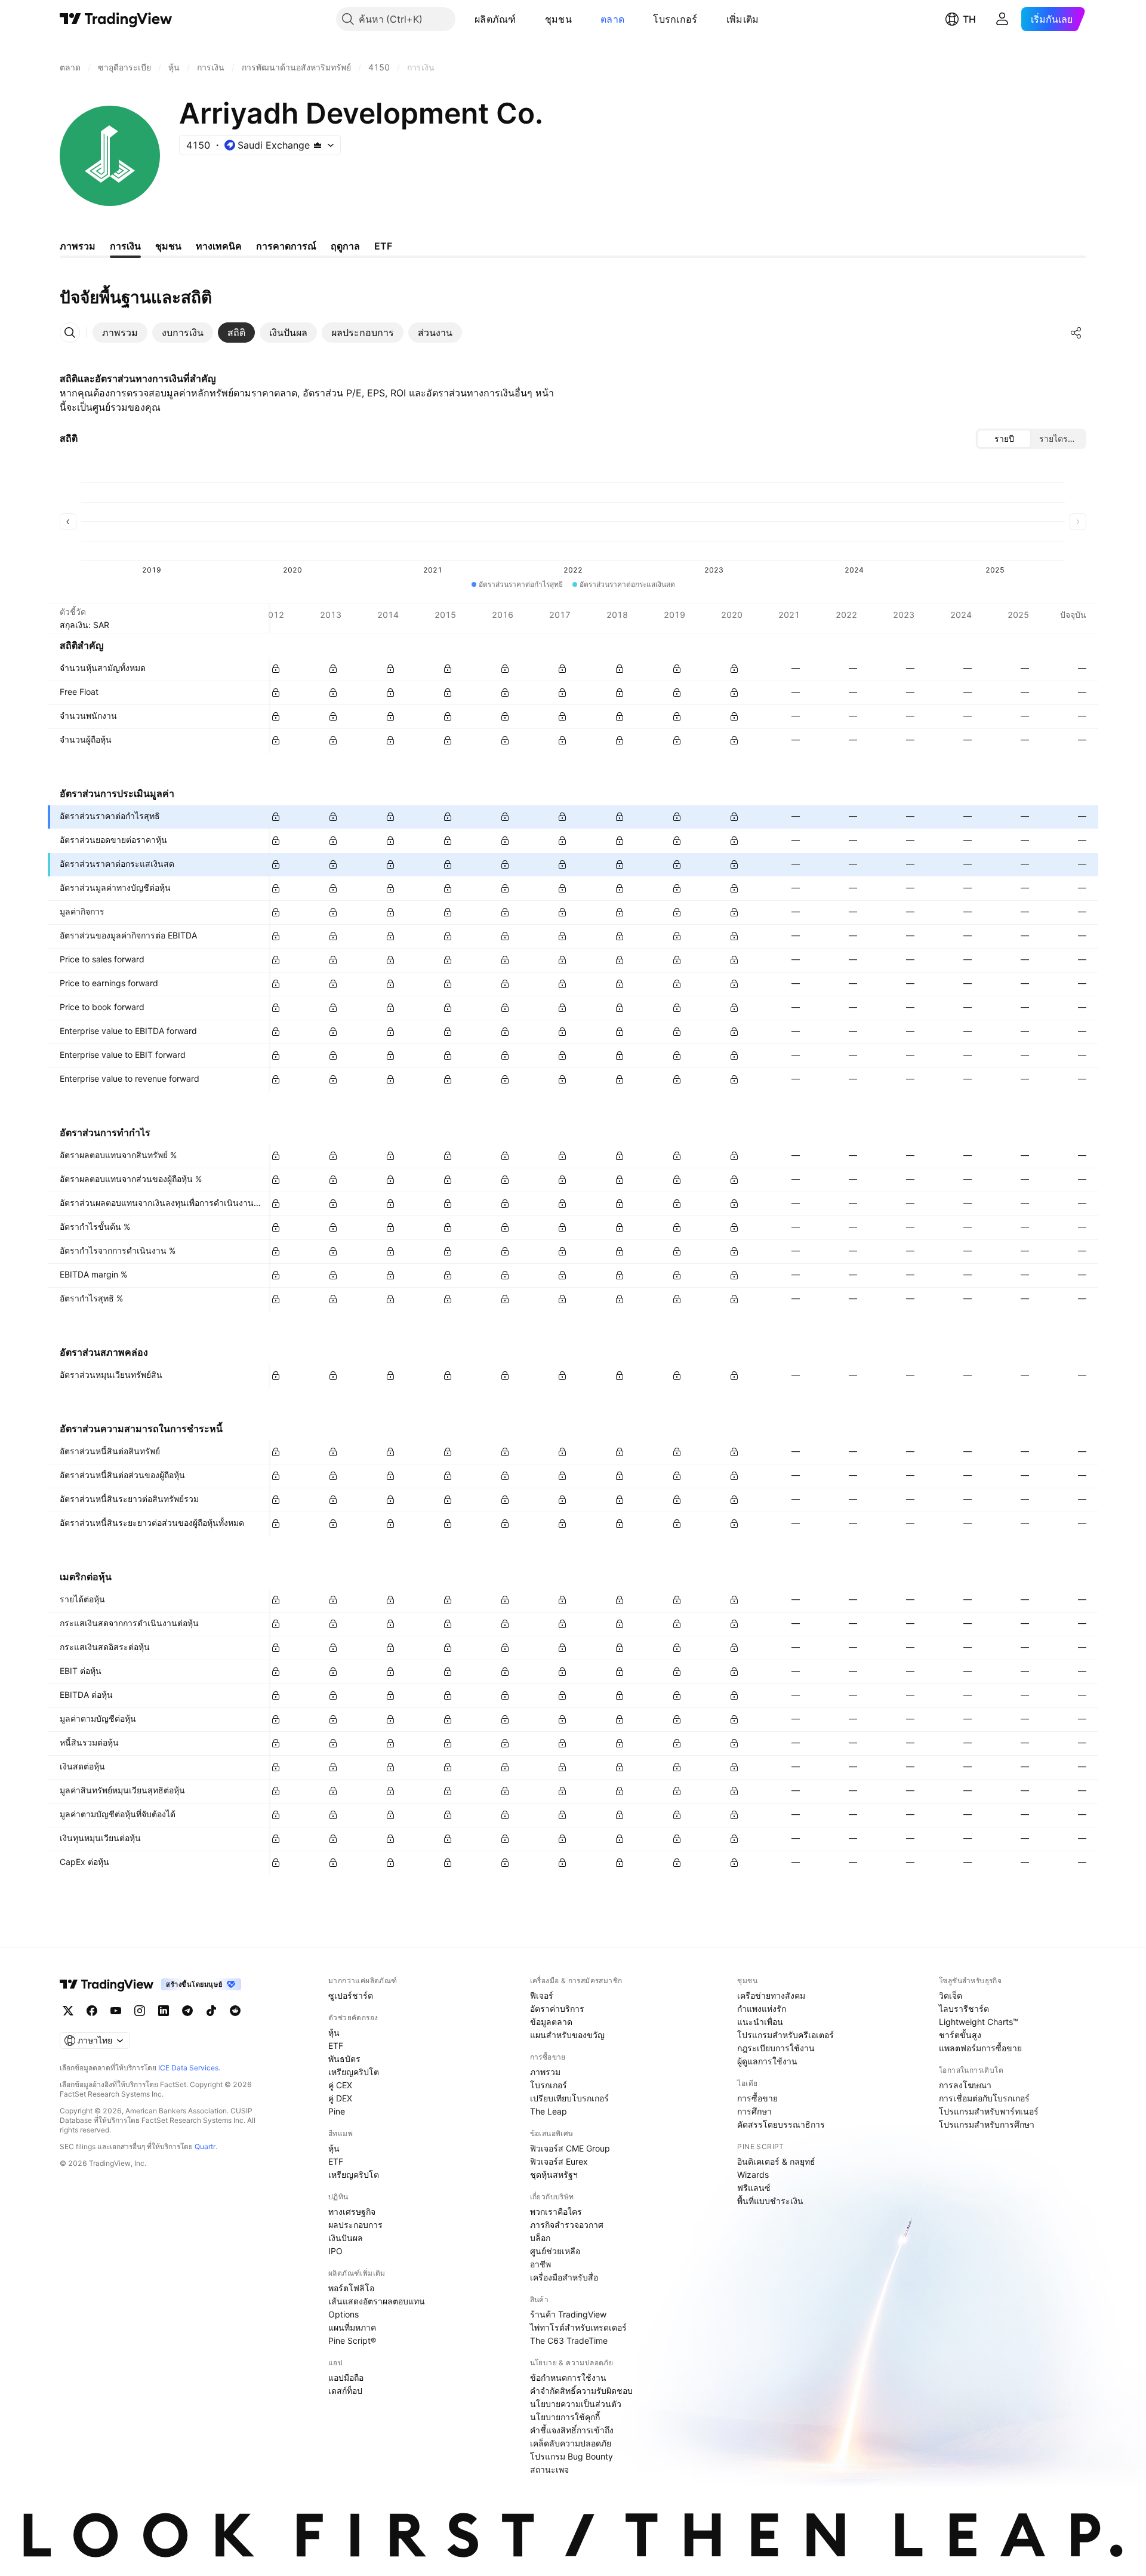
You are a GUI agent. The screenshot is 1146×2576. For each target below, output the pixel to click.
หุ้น (334, 2032)
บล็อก (540, 2238)
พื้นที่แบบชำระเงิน (770, 2201)
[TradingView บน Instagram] (140, 2011)
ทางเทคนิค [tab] (219, 246)
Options (344, 2314)
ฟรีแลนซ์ (754, 2188)
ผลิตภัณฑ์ (495, 19)
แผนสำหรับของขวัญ (567, 2035)
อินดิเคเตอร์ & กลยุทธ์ (776, 2161)
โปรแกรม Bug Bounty (572, 2456)
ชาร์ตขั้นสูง (960, 2035)
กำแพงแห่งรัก (762, 2009)
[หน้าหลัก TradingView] (116, 19)
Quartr (205, 2146)
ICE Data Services (188, 2068)
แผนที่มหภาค (352, 2327)
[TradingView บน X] (68, 2011)
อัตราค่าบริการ (557, 2009)
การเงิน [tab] (125, 246)
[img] (318, 145)
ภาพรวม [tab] (78, 246)
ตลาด (612, 19)
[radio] (1004, 439)
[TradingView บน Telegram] (187, 2011)
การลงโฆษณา (965, 2085)
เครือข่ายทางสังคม (771, 1995)
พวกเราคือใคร (556, 2212)
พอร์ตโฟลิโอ (351, 2288)
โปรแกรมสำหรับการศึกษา (987, 2124)
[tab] (120, 333)
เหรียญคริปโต (354, 2072)
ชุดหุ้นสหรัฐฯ (554, 2175)
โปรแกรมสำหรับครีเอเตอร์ (785, 2035)
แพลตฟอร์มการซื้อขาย (980, 2048)
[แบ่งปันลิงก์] (1076, 333)
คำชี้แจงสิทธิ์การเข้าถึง (572, 2430)
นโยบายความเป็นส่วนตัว (576, 2404)
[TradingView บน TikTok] (211, 2011)
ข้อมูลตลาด (551, 2022)
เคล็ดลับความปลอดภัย (571, 2443)
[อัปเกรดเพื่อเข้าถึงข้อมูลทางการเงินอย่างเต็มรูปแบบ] (276, 669)
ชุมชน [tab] (168, 246)
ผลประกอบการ (355, 2225)
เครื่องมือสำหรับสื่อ (564, 2277)
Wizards (753, 2175)
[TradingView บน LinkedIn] (164, 2011)
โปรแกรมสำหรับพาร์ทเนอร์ (989, 2111)
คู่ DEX (340, 2098)
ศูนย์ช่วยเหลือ (555, 2251)
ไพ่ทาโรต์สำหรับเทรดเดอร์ (578, 2327)
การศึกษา (754, 2111)
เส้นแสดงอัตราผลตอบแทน (377, 2301)
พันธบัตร (344, 2059)
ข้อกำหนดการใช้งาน (568, 2378)
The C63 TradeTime (569, 2340)
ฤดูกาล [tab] (345, 246)
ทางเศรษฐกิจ (352, 2212)
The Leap (549, 2111)
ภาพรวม (545, 2072)
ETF (336, 2046)
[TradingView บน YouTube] (116, 2011)
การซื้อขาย (757, 2098)
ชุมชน (558, 19)
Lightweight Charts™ (979, 2022)
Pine (337, 2111)
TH (969, 19)
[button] (525, 19)
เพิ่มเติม (743, 19)
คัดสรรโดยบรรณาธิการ (781, 2124)
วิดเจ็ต (951, 1995)
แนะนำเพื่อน (760, 2022)
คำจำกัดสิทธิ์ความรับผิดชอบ (581, 2391)
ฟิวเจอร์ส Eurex (559, 2161)
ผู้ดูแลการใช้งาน (767, 2061)
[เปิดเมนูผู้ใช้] (1002, 19)
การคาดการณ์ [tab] (286, 246)
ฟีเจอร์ (542, 1995)
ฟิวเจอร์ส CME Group (570, 2148)
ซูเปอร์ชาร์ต (351, 1995)
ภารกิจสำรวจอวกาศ (567, 2225)
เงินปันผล (346, 2238)
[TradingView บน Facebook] (92, 2011)
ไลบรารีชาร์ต (964, 2009)
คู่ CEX (340, 2085)
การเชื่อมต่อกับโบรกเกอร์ (984, 2098)
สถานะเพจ (549, 2469)
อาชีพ (540, 2264)
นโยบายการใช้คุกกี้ (565, 2417)
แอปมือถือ (346, 2378)
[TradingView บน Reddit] (235, 2011)
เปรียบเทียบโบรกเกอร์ (569, 2098)
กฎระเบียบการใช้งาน (776, 2048)
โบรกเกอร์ (675, 19)
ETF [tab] (383, 246)
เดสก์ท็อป (345, 2391)
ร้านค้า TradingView (568, 2314)
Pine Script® (352, 2340)
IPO (335, 2251)
